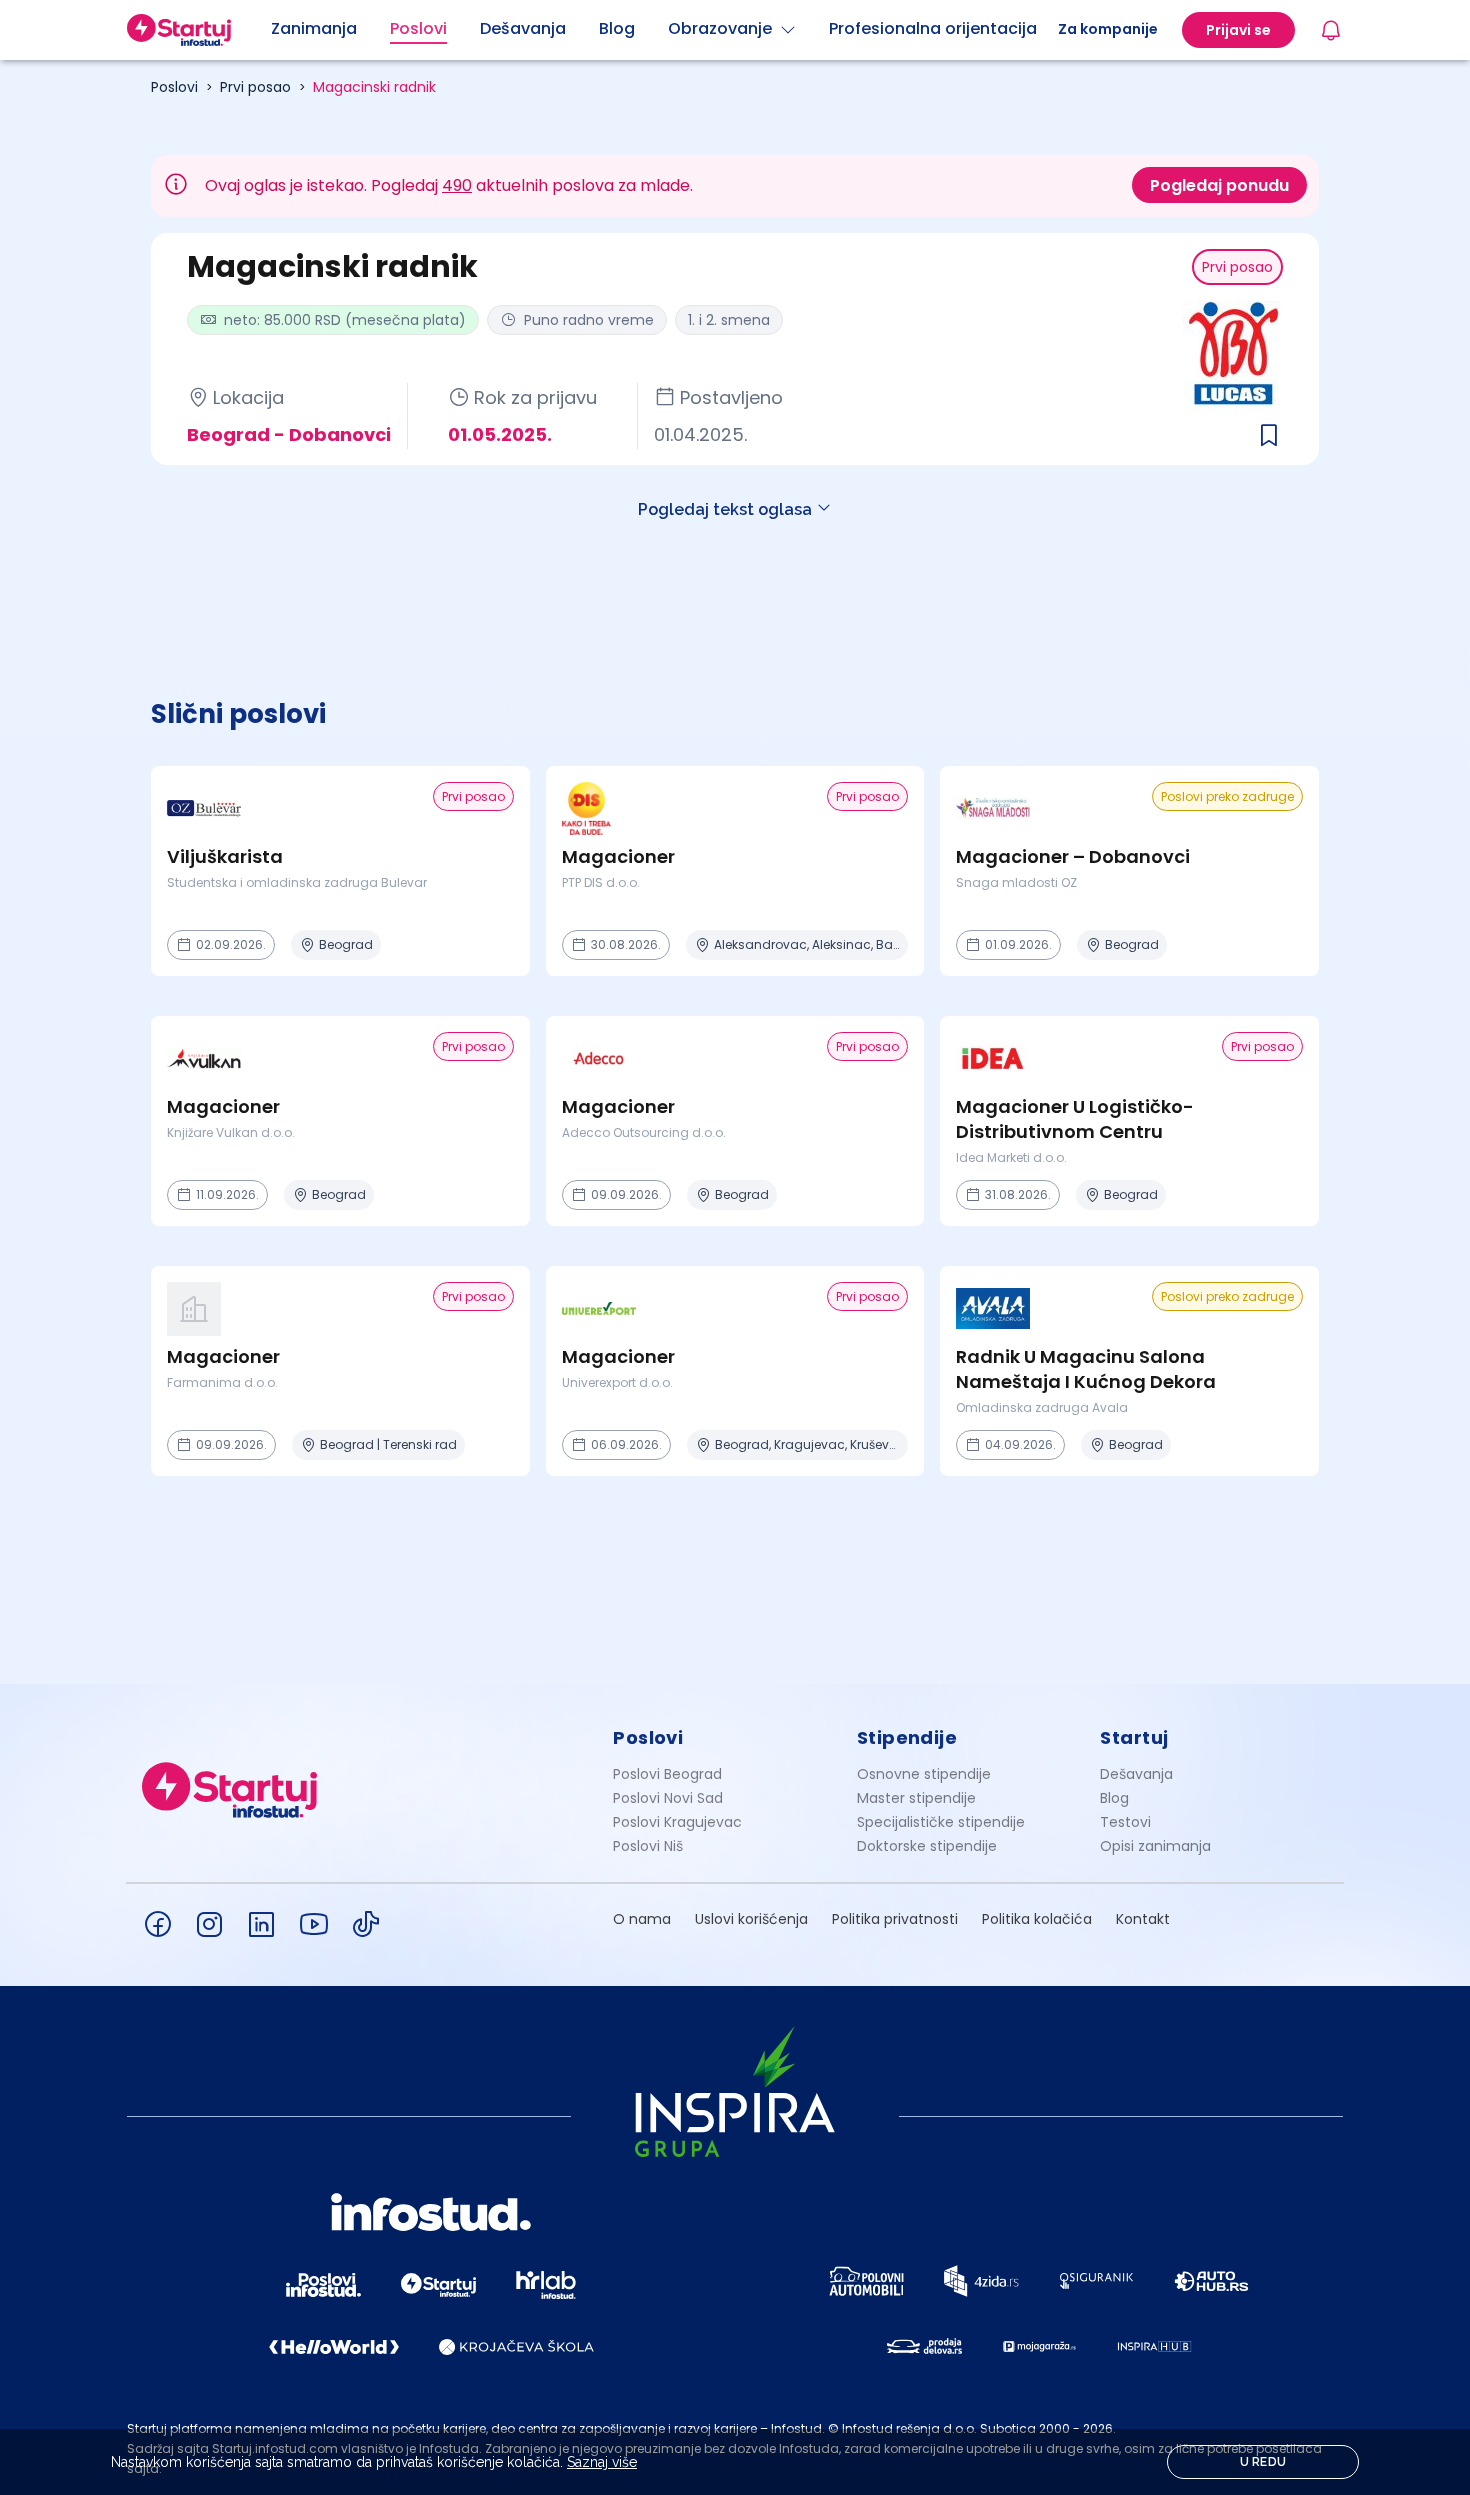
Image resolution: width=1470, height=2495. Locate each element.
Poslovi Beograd (667, 1774)
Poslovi (174, 87)
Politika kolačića (1037, 1919)
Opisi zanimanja (1155, 1846)
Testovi (1125, 1822)
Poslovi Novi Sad (668, 1798)
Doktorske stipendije (927, 1846)
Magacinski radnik (374, 87)
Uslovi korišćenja (751, 1919)
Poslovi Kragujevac (677, 1822)
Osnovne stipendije (924, 1774)
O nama (642, 1919)
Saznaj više (602, 2462)
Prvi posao (255, 87)
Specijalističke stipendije (941, 1822)
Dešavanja (1136, 1774)
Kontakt (1143, 1919)
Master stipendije (916, 1798)
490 (457, 185)
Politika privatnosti (895, 1919)
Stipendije (907, 1737)
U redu (1263, 2462)
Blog (1114, 1798)
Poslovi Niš (648, 1846)
